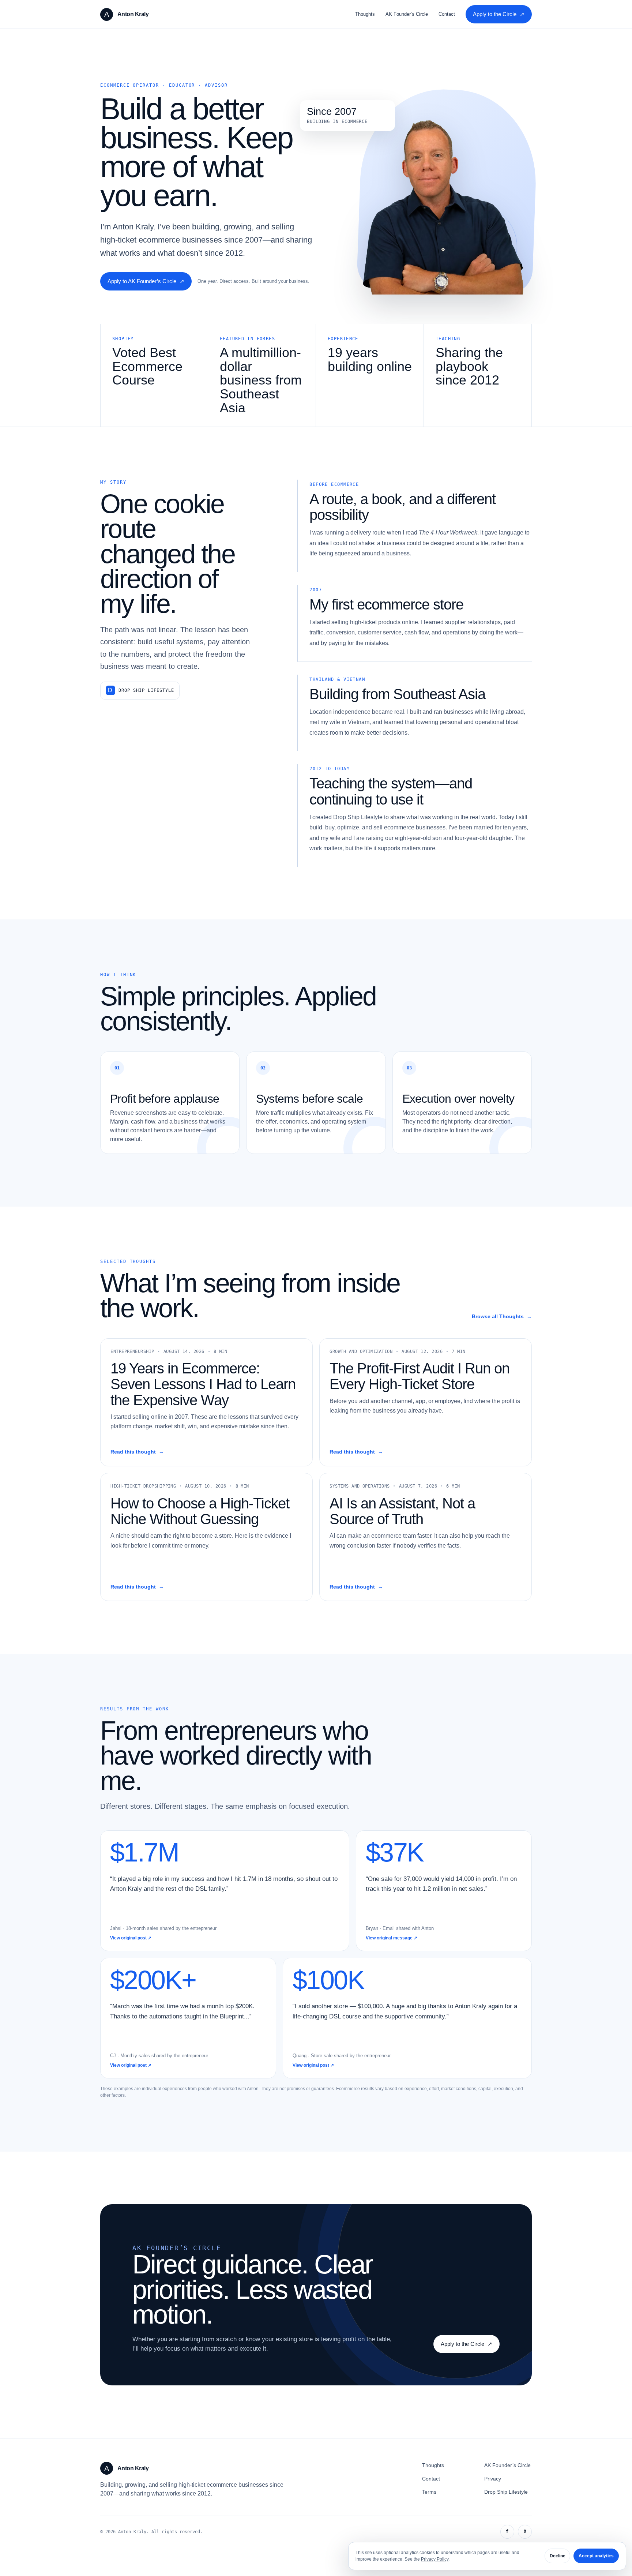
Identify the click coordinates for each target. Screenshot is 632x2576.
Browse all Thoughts (502, 1317)
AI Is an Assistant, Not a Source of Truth (402, 1511)
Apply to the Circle (499, 14)
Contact (447, 14)
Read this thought (137, 1452)
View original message (392, 1938)
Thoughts (365, 14)
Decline (558, 2556)
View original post (131, 1938)
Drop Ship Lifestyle (146, 690)
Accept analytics (596, 2556)
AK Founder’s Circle (407, 14)
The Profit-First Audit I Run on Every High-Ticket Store (420, 1376)
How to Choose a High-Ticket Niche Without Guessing (200, 1511)
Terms (429, 2492)
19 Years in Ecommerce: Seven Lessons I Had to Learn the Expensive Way (203, 1384)
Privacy (493, 2479)
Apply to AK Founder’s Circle (146, 281)
